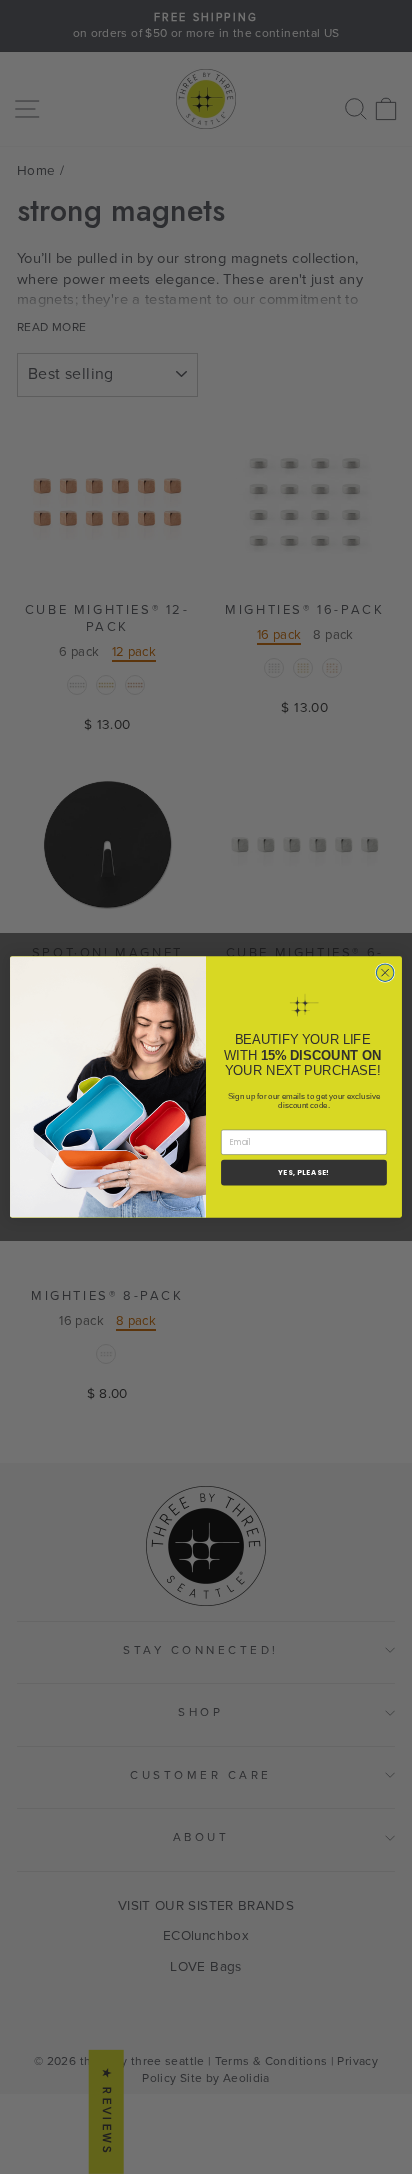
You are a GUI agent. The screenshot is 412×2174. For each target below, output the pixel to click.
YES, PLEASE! (303, 1172)
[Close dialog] (385, 973)
